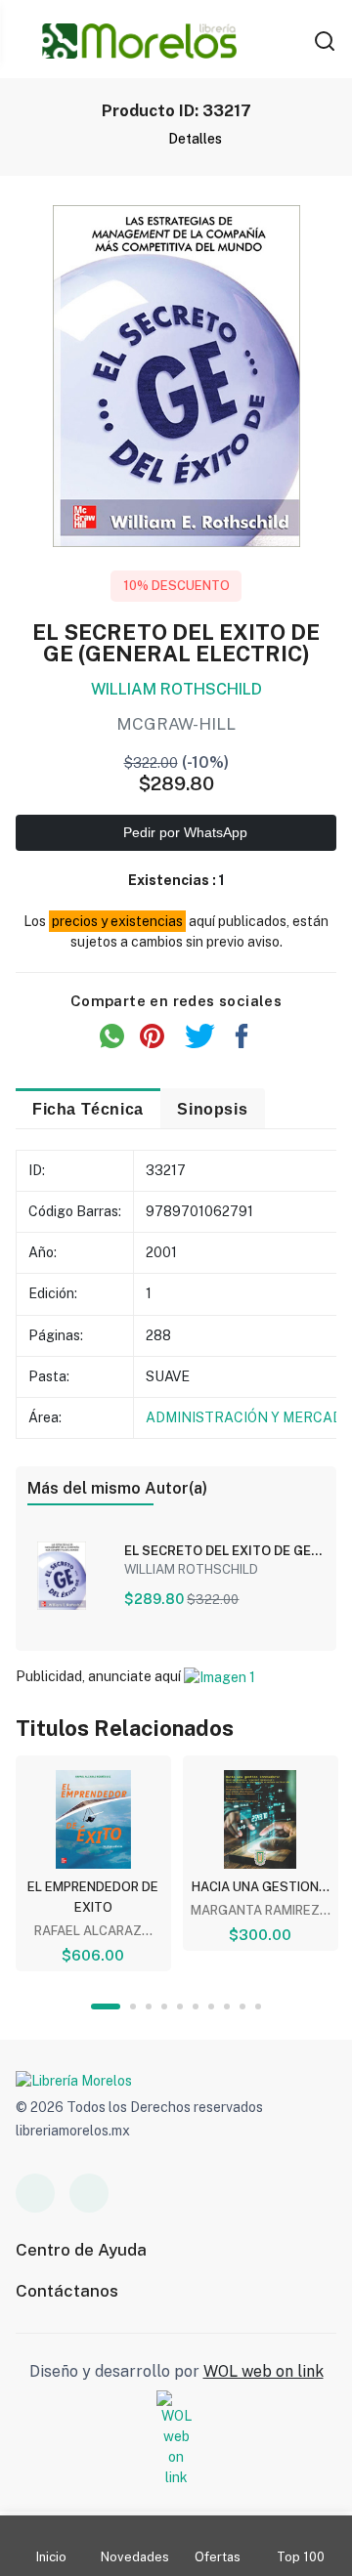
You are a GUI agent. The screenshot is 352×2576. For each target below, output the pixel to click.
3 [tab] (149, 2006)
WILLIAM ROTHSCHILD (176, 689)
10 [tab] (258, 2006)
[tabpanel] (93, 1863)
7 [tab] (211, 2006)
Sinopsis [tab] (212, 1109)
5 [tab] (180, 2006)
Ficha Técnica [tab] (88, 1109)
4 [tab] (164, 2006)
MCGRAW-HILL (176, 724)
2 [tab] (133, 2006)
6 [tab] (196, 2006)
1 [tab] (106, 2006)
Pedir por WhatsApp (183, 832)
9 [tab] (242, 2006)
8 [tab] (227, 2006)
